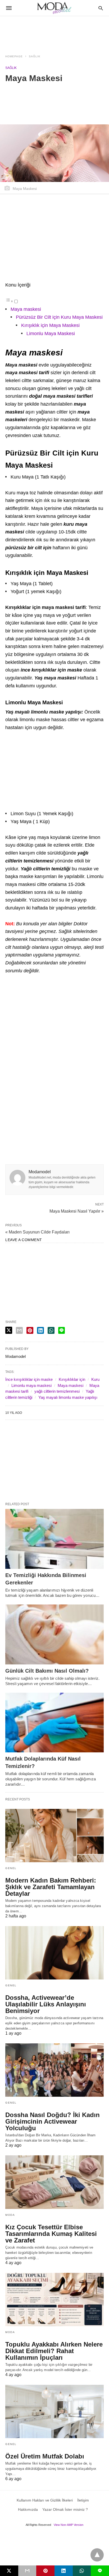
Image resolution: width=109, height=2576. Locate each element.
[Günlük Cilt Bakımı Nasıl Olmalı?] (54, 1634)
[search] (101, 8)
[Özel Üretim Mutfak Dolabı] (54, 2411)
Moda (10, 2215)
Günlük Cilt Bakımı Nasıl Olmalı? (47, 1671)
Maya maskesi (26, 309)
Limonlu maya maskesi (31, 1385)
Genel (11, 1868)
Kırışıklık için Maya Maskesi (50, 325)
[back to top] (97, 2555)
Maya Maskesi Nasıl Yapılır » (77, 1211)
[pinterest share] (30, 1330)
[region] (54, 32)
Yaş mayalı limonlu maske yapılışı (68, 1397)
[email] (27, 2571)
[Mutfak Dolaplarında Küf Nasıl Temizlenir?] (54, 1723)
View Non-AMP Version (69, 2525)
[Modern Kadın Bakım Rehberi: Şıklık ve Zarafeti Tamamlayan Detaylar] (54, 1836)
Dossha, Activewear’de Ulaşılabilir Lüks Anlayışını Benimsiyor (46, 2004)
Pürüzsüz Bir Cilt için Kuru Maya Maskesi (59, 317)
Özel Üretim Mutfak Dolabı (45, 2456)
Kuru (95, 1379)
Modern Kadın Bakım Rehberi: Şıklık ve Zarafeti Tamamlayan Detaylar (51, 1887)
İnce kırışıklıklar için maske (29, 1379)
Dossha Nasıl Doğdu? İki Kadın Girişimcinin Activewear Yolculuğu (53, 2121)
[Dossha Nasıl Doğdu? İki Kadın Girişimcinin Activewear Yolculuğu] (54, 2070)
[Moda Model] (54, 8)
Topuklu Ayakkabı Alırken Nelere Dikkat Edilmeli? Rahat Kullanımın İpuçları (54, 2351)
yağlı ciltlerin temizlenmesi (57, 1391)
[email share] (19, 1330)
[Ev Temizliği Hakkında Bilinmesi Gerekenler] (54, 1539)
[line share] (62, 1330)
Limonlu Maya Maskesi (51, 334)
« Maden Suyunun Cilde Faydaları (37, 1232)
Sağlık (35, 56)
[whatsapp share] (51, 1330)
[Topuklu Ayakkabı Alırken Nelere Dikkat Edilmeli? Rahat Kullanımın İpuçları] (54, 2300)
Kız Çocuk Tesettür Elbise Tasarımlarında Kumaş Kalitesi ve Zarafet (51, 2234)
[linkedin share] (40, 1330)
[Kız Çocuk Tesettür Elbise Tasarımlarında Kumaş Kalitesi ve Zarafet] (54, 2182)
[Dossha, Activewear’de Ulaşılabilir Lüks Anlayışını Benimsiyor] (54, 1953)
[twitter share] (9, 1330)
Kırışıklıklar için (72, 1379)
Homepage (14, 56)
